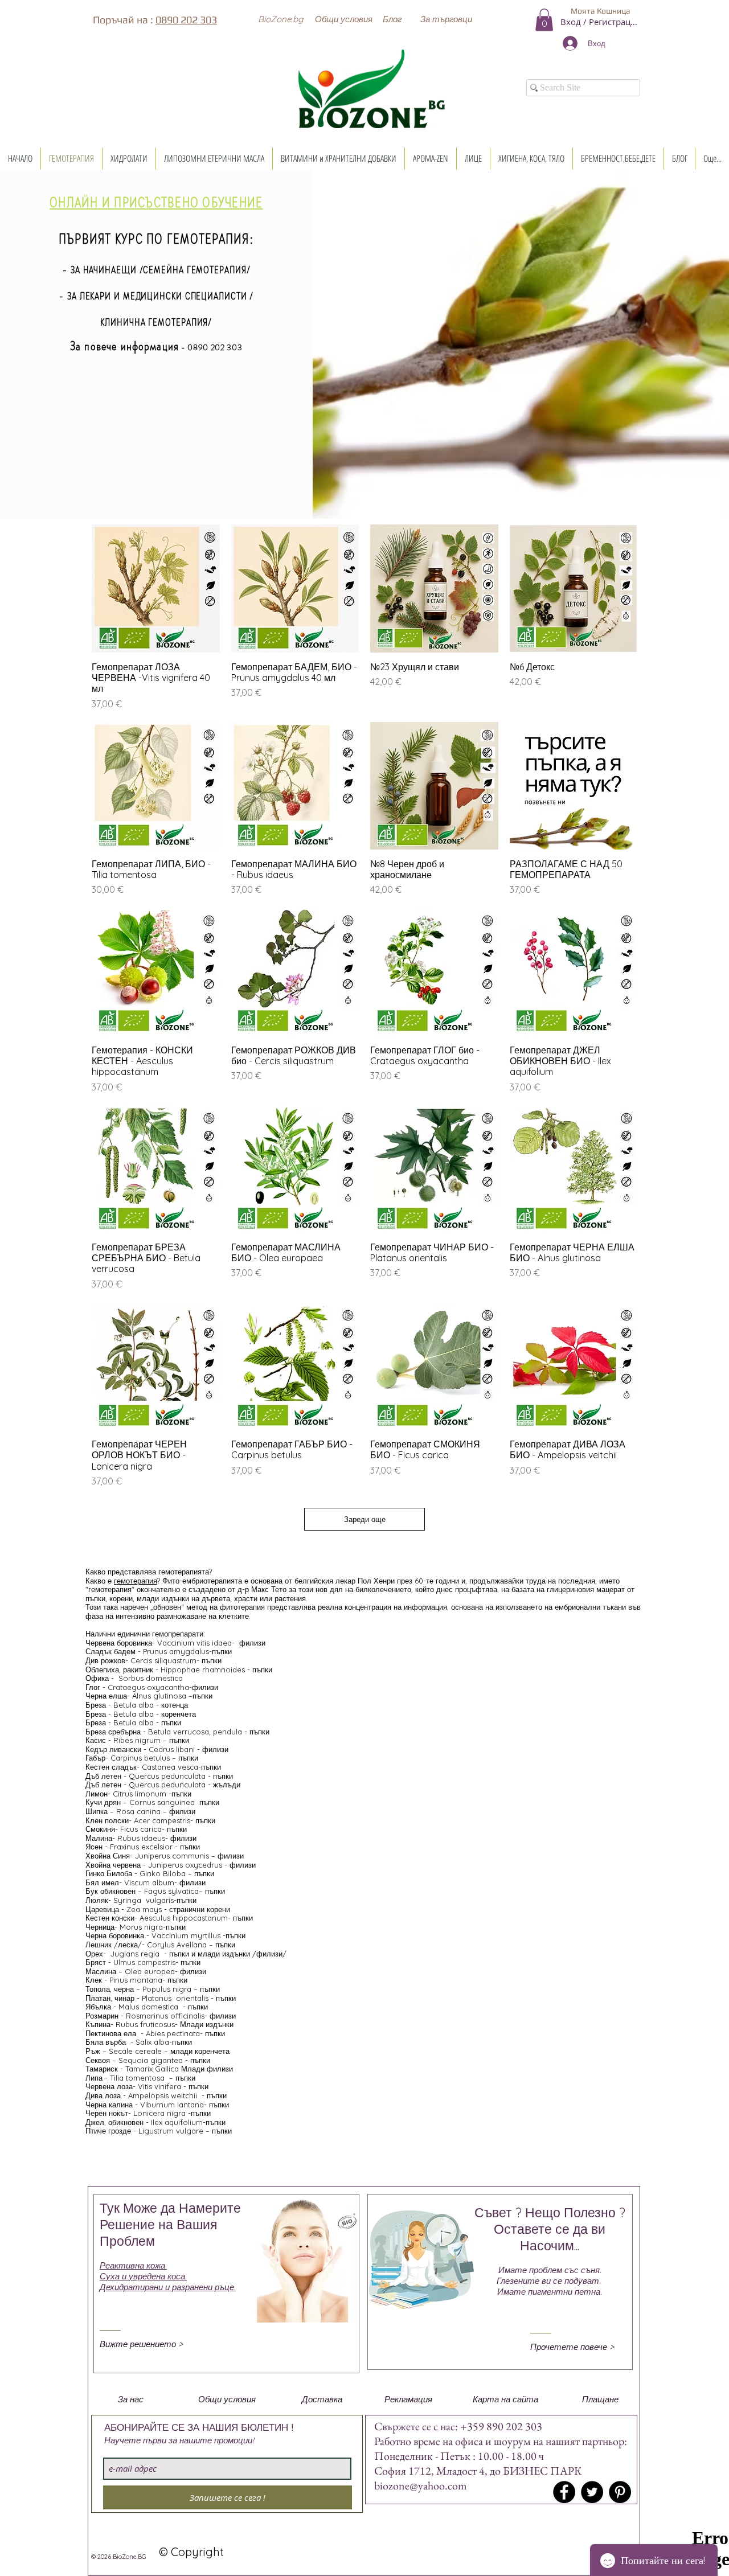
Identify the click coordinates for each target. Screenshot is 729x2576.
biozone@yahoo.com (421, 2485)
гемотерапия (136, 1581)
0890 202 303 (186, 20)
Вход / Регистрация (600, 22)
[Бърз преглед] (156, 588)
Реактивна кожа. (133, 2265)
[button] (280, 19)
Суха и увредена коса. (143, 2276)
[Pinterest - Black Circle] (620, 2492)
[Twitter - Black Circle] (592, 2492)
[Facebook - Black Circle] (564, 2492)
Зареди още (365, 1519)
